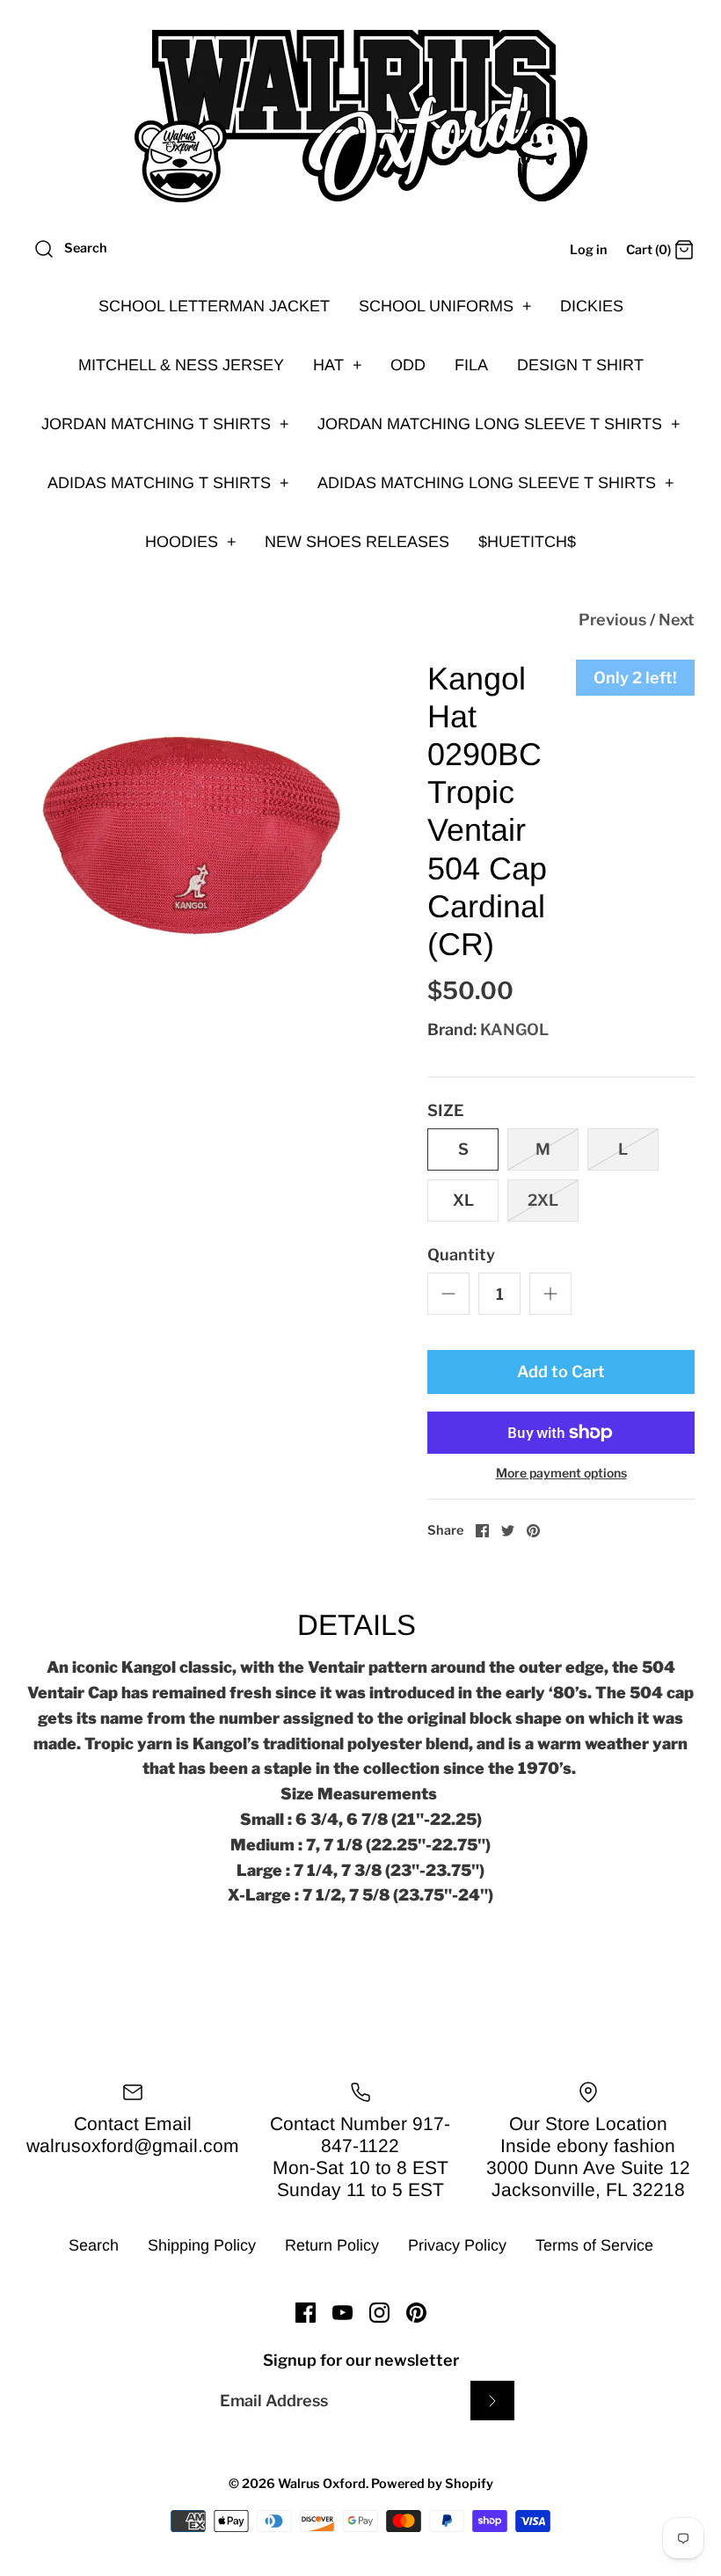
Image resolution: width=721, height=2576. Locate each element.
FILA (471, 365)
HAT (338, 365)
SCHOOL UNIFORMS (445, 306)
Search (94, 2245)
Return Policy (332, 2245)
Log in (589, 250)
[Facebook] (306, 2313)
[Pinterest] (416, 2313)
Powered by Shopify (432, 2484)
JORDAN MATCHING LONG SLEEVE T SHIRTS (499, 424)
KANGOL (514, 1029)
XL (463, 1200)
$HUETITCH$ (527, 542)
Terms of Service (594, 2245)
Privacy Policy (457, 2245)
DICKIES (592, 306)
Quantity (461, 1255)
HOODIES (191, 542)
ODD (408, 365)
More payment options (561, 1473)
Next (677, 620)
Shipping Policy (202, 2245)
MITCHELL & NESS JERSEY (181, 365)
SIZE (446, 1110)
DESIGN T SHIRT (580, 365)
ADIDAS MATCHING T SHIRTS (168, 483)
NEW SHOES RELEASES (357, 542)
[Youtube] (342, 2313)
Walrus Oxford (322, 2484)
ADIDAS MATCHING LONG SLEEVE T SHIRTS (496, 483)
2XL (543, 1200)
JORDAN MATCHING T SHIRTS (165, 424)
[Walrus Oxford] (360, 116)
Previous (612, 620)
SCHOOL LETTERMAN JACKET (214, 306)
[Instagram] (379, 2313)
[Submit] (492, 2401)
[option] (193, 827)
